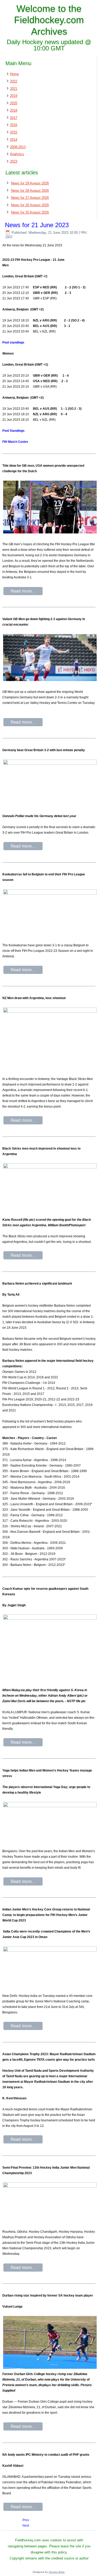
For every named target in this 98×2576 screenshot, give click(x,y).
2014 (14, 140)
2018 (14, 110)
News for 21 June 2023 (37, 225)
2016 (14, 125)
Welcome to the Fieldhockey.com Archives (49, 20)
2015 (14, 132)
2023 (14, 161)
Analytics (17, 154)
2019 (14, 96)
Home (14, 74)
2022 (14, 81)
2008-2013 (18, 147)
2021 (14, 89)
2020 (14, 103)
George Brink (57, 2572)
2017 (14, 118)
